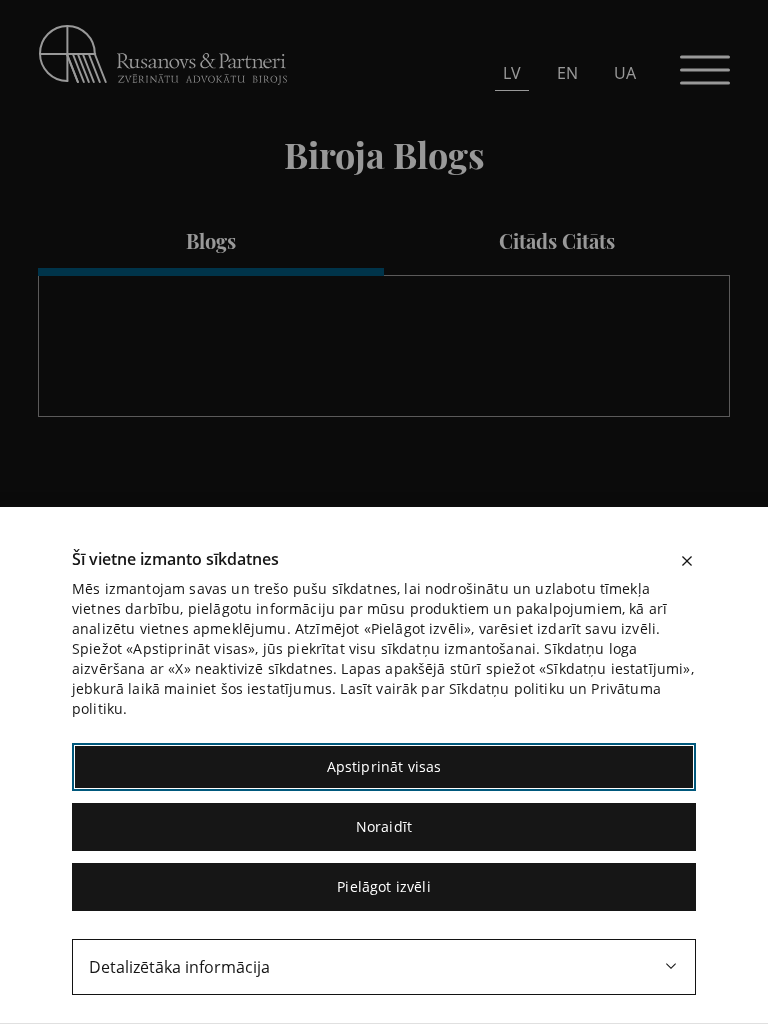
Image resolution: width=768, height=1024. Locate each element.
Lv (512, 73)
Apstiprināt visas (384, 766)
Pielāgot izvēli (383, 886)
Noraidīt (384, 826)
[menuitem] (512, 72)
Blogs (211, 240)
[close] (687, 561)
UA (625, 73)
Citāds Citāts (557, 240)
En (567, 73)
